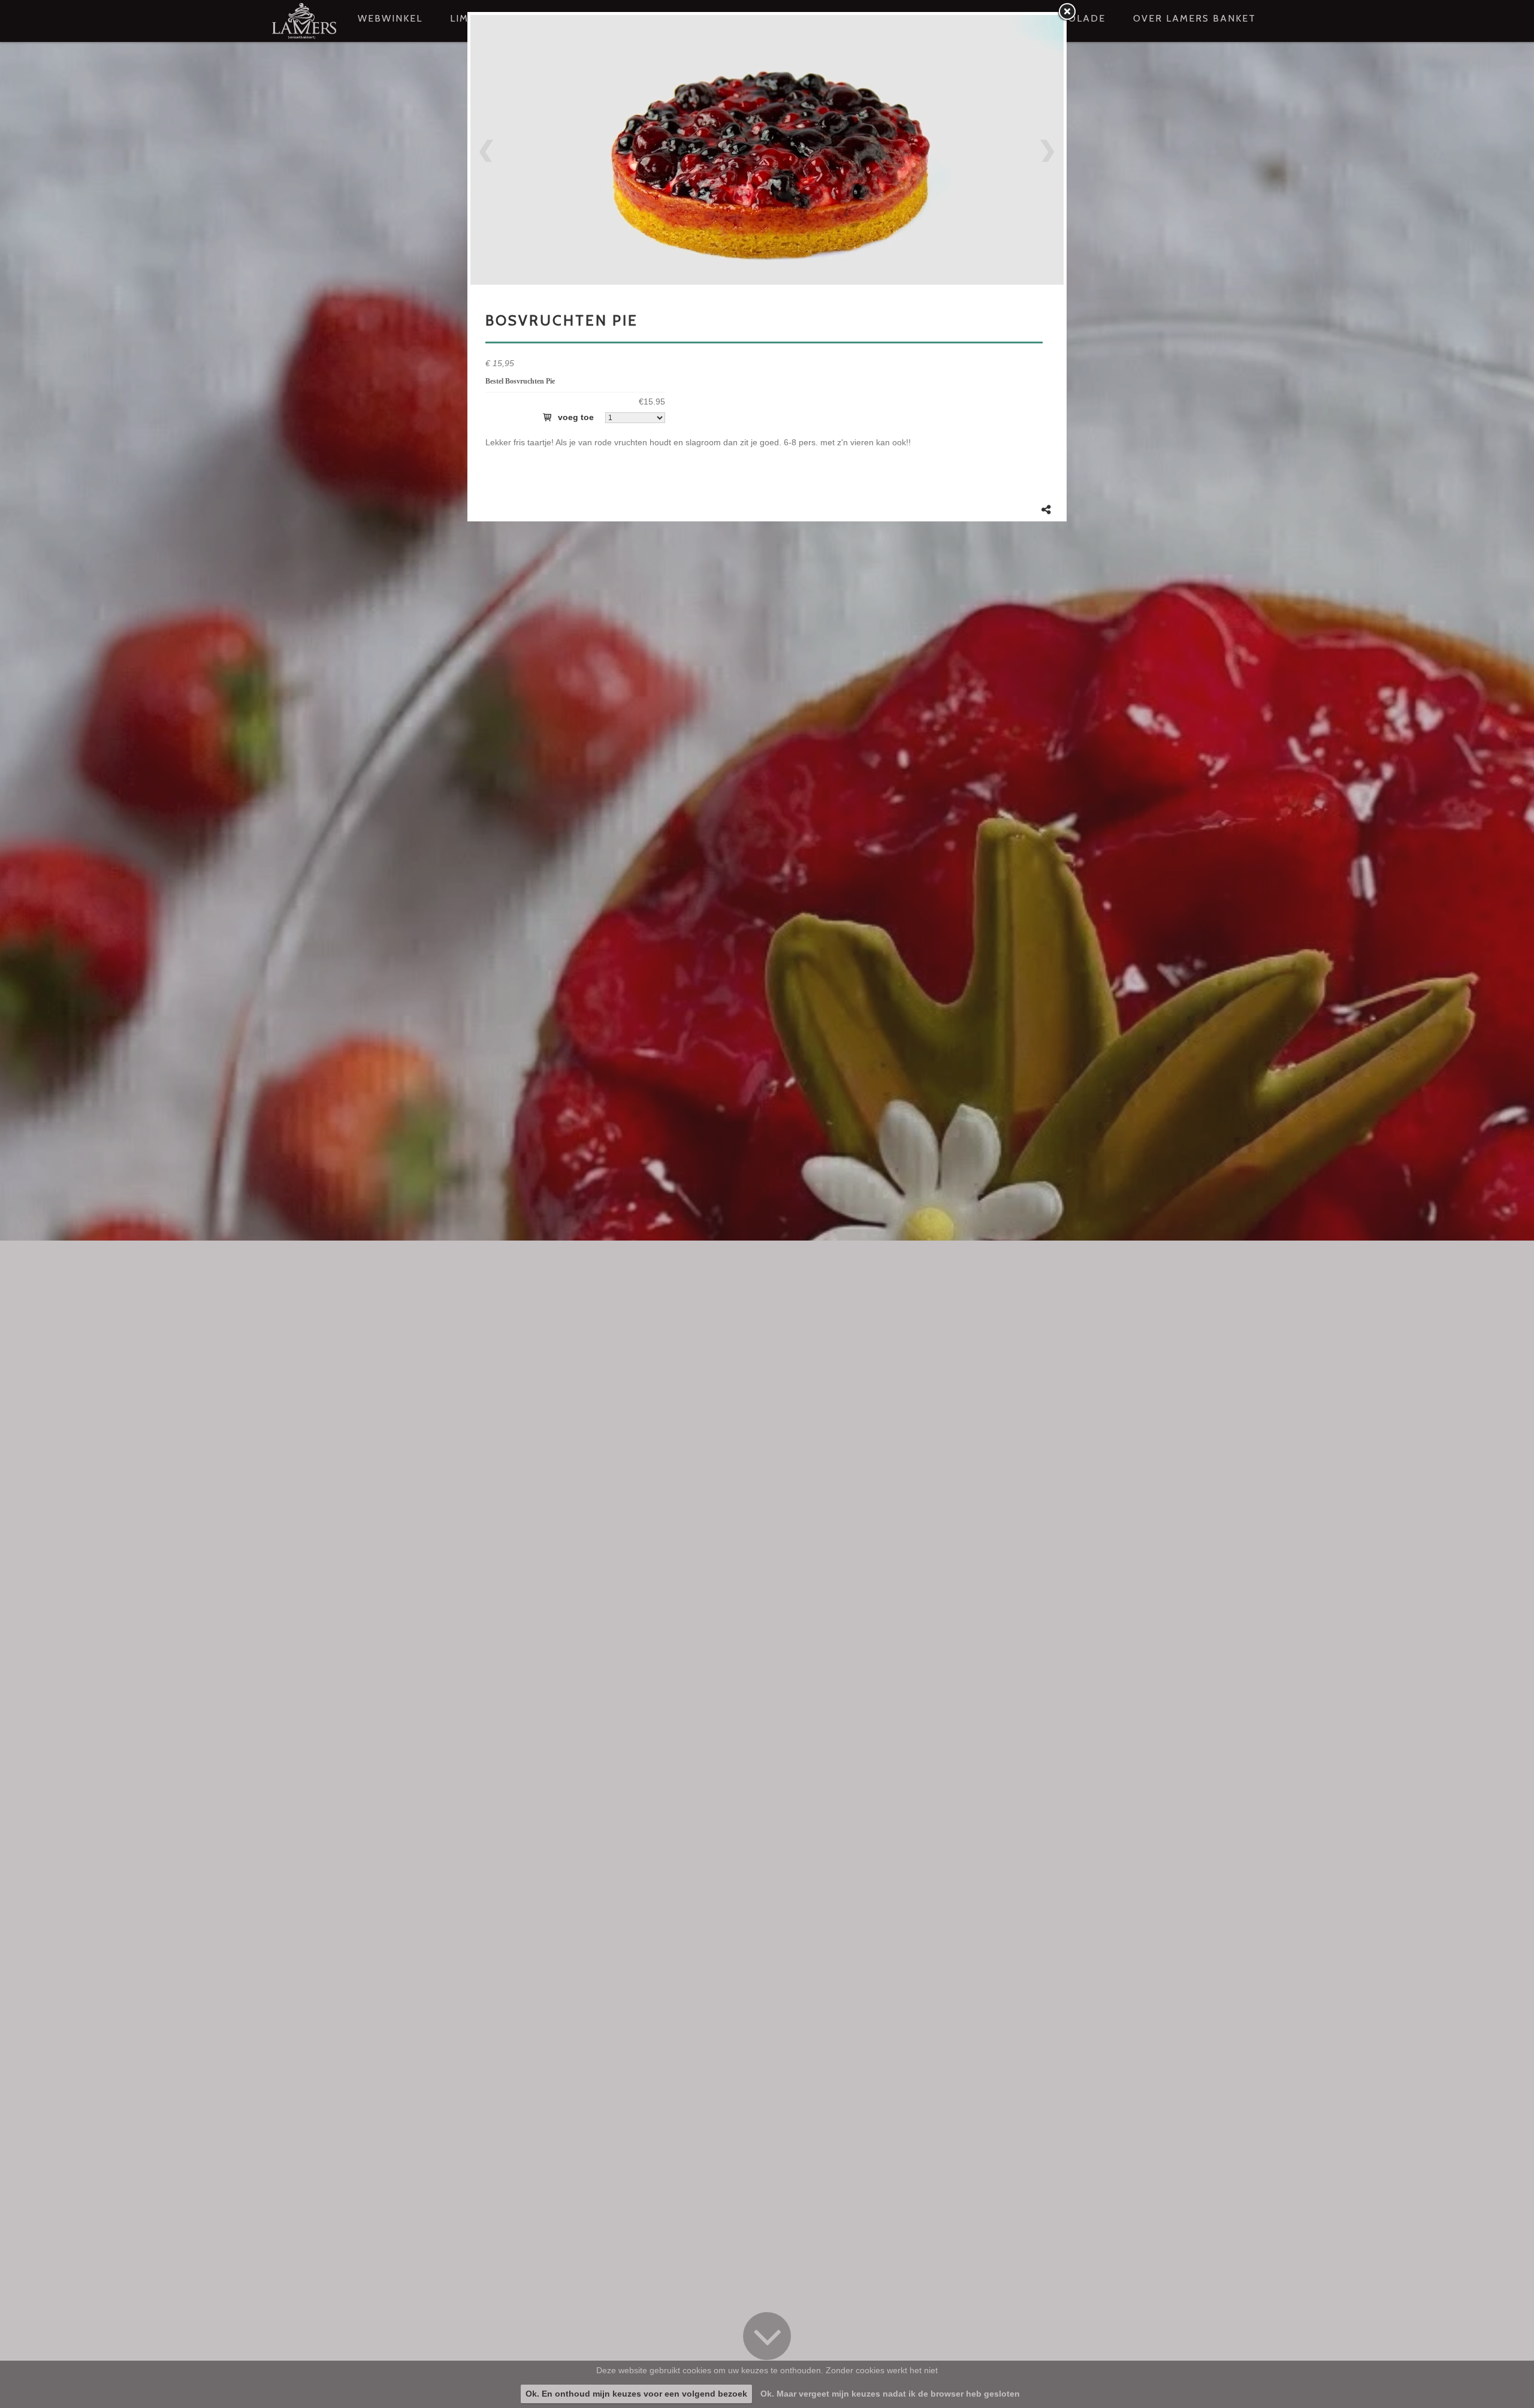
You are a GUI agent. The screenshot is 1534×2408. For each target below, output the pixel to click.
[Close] (1067, 12)
